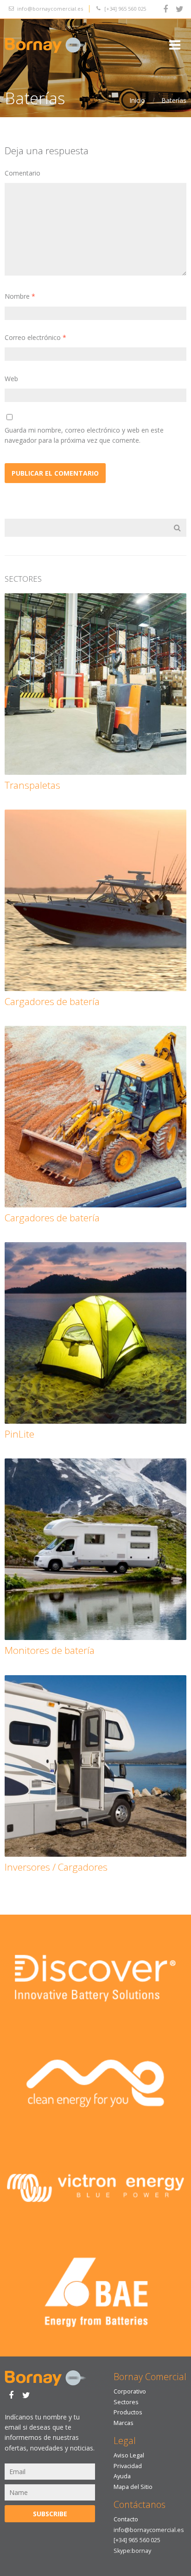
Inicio (137, 100)
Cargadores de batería (52, 1001)
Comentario (22, 173)
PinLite (19, 1434)
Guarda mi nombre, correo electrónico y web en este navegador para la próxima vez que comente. (84, 435)
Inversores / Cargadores (56, 1867)
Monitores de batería (50, 1650)
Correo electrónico (35, 337)
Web (11, 379)
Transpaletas (32, 785)
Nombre (20, 296)
